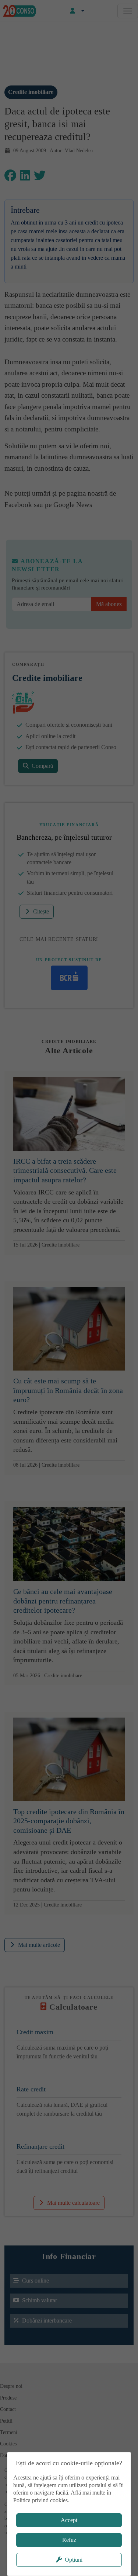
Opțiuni (74, 2560)
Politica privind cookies (40, 2500)
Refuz (69, 2540)
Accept (69, 2520)
